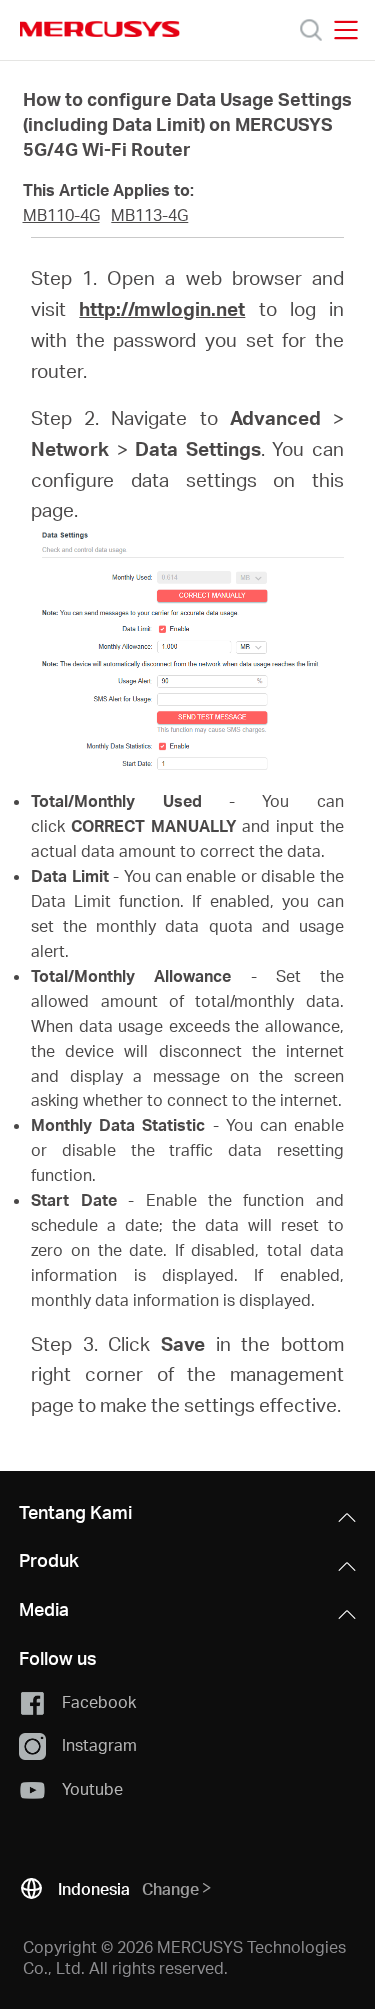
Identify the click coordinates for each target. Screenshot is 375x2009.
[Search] (311, 30)
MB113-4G (149, 215)
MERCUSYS (100, 29)
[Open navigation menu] (346, 30)
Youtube (92, 1787)
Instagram (99, 1744)
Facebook (99, 1700)
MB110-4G (61, 215)
